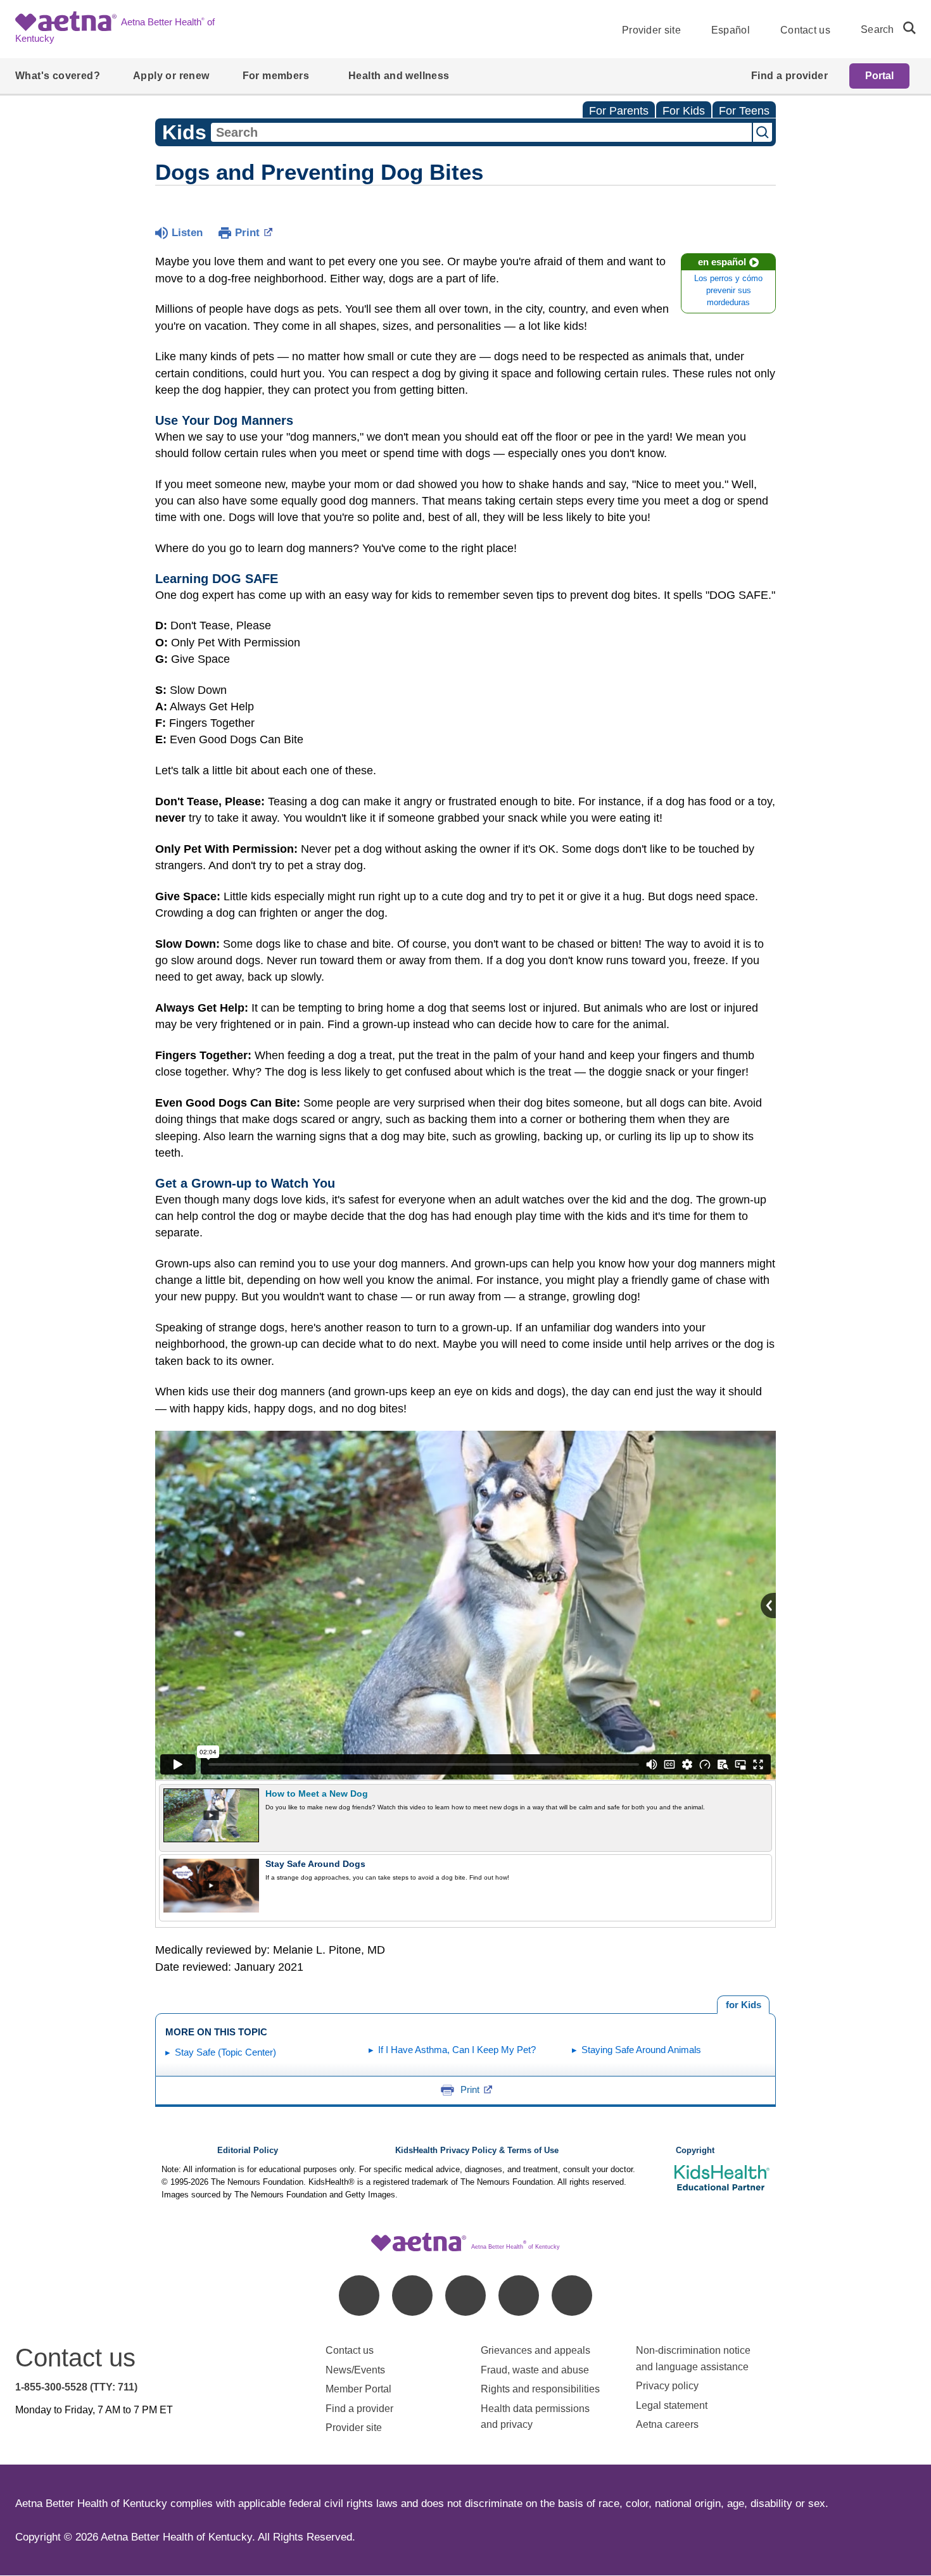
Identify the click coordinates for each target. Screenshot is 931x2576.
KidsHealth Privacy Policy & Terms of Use (477, 2151)
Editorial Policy (248, 2151)
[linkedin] (412, 2296)
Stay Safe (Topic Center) (225, 2052)
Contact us (805, 30)
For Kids (684, 111)
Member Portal (358, 2389)
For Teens (744, 111)
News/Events (355, 2370)
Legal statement (673, 2405)
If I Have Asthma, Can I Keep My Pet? (457, 2050)
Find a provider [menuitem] (789, 76)
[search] (904, 28)
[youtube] (572, 2296)
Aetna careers (667, 2424)
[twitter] (465, 2296)
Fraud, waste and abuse (535, 2370)
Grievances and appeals (535, 2350)
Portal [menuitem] (879, 76)
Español (731, 30)
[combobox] (481, 132)
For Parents (619, 111)
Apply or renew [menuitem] (171, 76)
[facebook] (359, 2296)
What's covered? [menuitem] (58, 76)
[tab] (743, 2005)
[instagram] (519, 2296)
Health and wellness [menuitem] (399, 76)
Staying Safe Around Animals (641, 2050)
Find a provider (359, 2409)
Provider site (651, 30)
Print (247, 233)
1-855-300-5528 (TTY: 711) (76, 2387)
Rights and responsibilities (540, 2389)
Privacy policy (667, 2386)
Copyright (695, 2151)
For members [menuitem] (276, 76)
